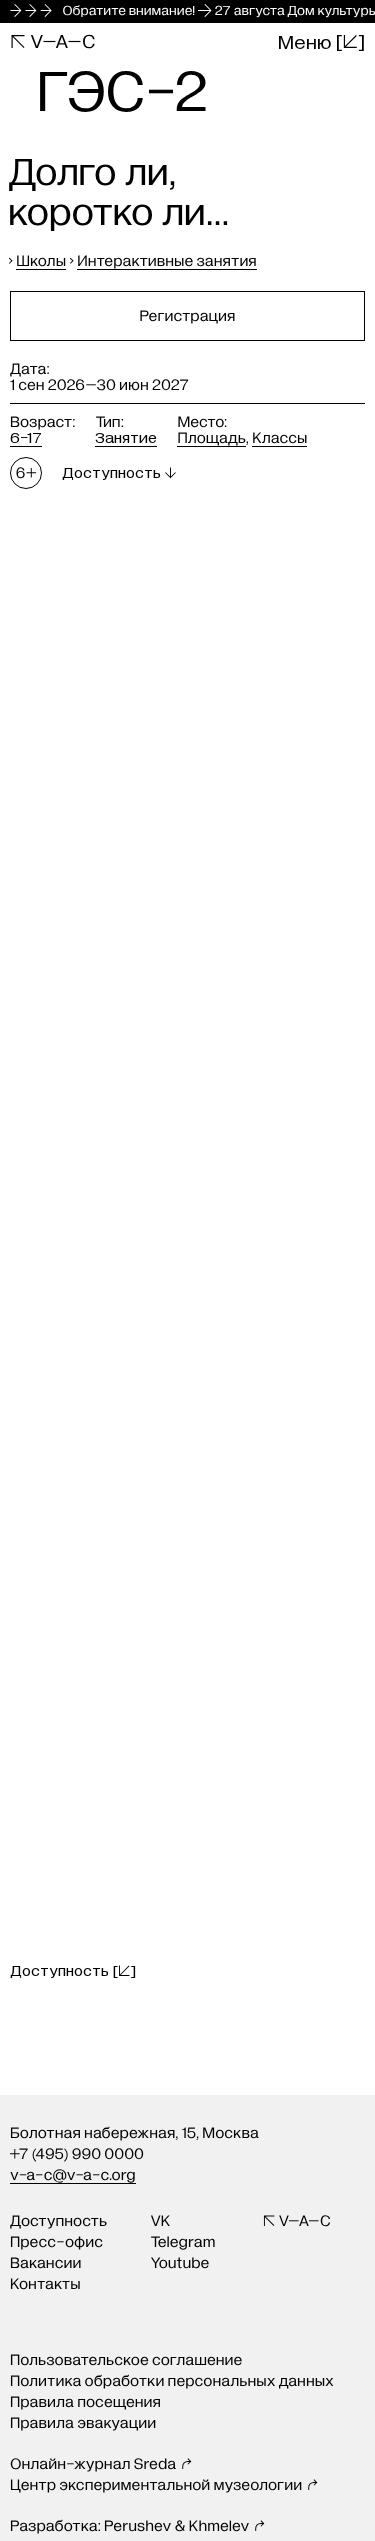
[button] (73, 1971)
